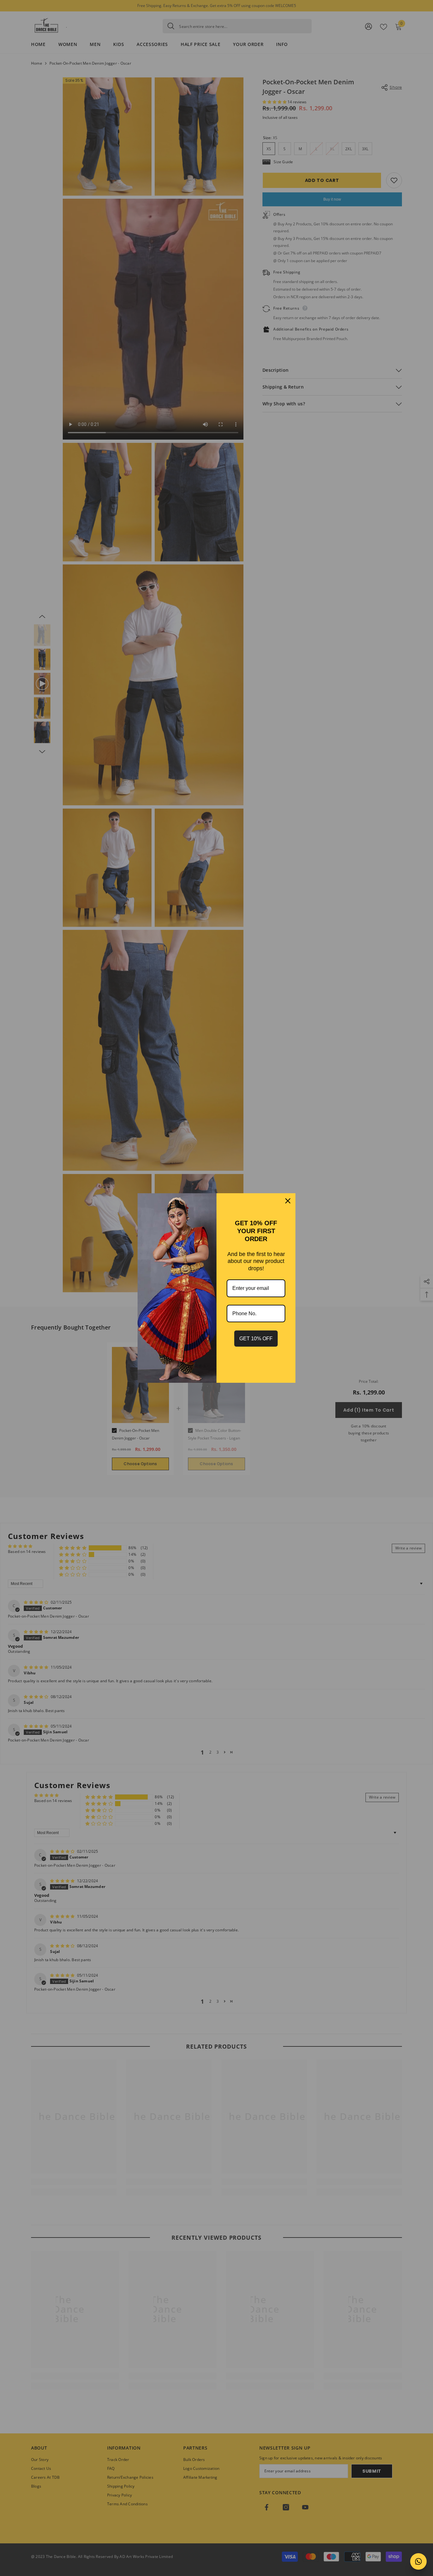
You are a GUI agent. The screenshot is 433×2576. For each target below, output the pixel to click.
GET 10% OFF (256, 1339)
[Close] (288, 1201)
